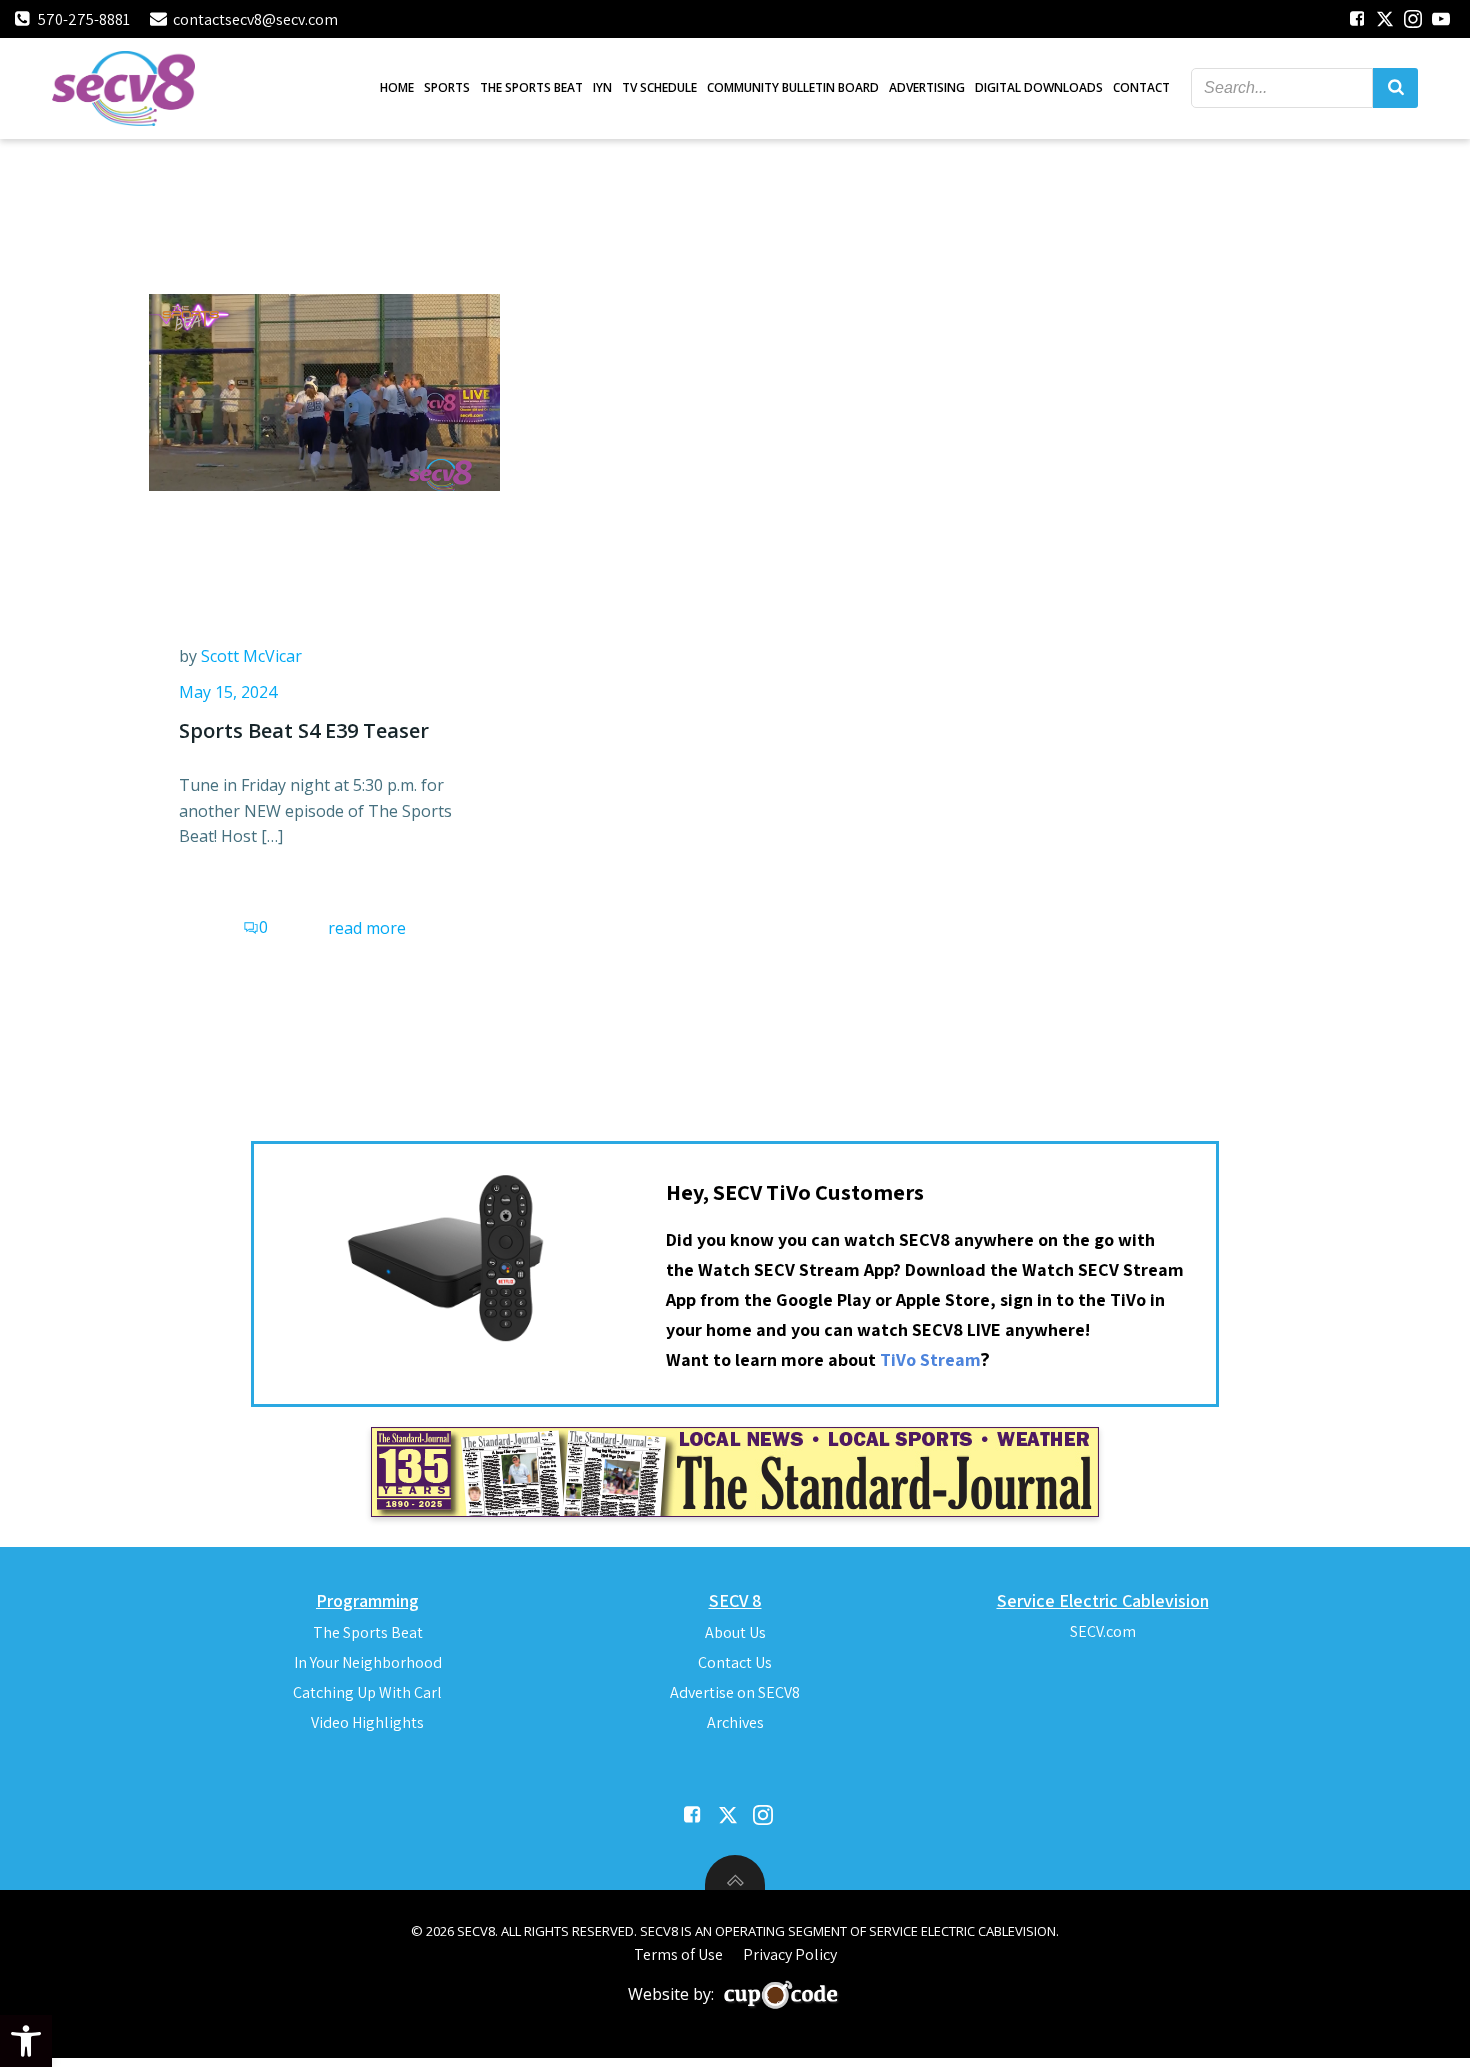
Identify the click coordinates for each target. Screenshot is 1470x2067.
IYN (602, 87)
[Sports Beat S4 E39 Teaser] (324, 391)
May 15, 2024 (228, 692)
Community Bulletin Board (793, 87)
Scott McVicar (251, 656)
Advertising (927, 87)
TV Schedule (659, 87)
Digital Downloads (1039, 87)
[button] (26, 2041)
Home (397, 87)
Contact (1141, 87)
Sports (447, 87)
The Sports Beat (531, 87)
